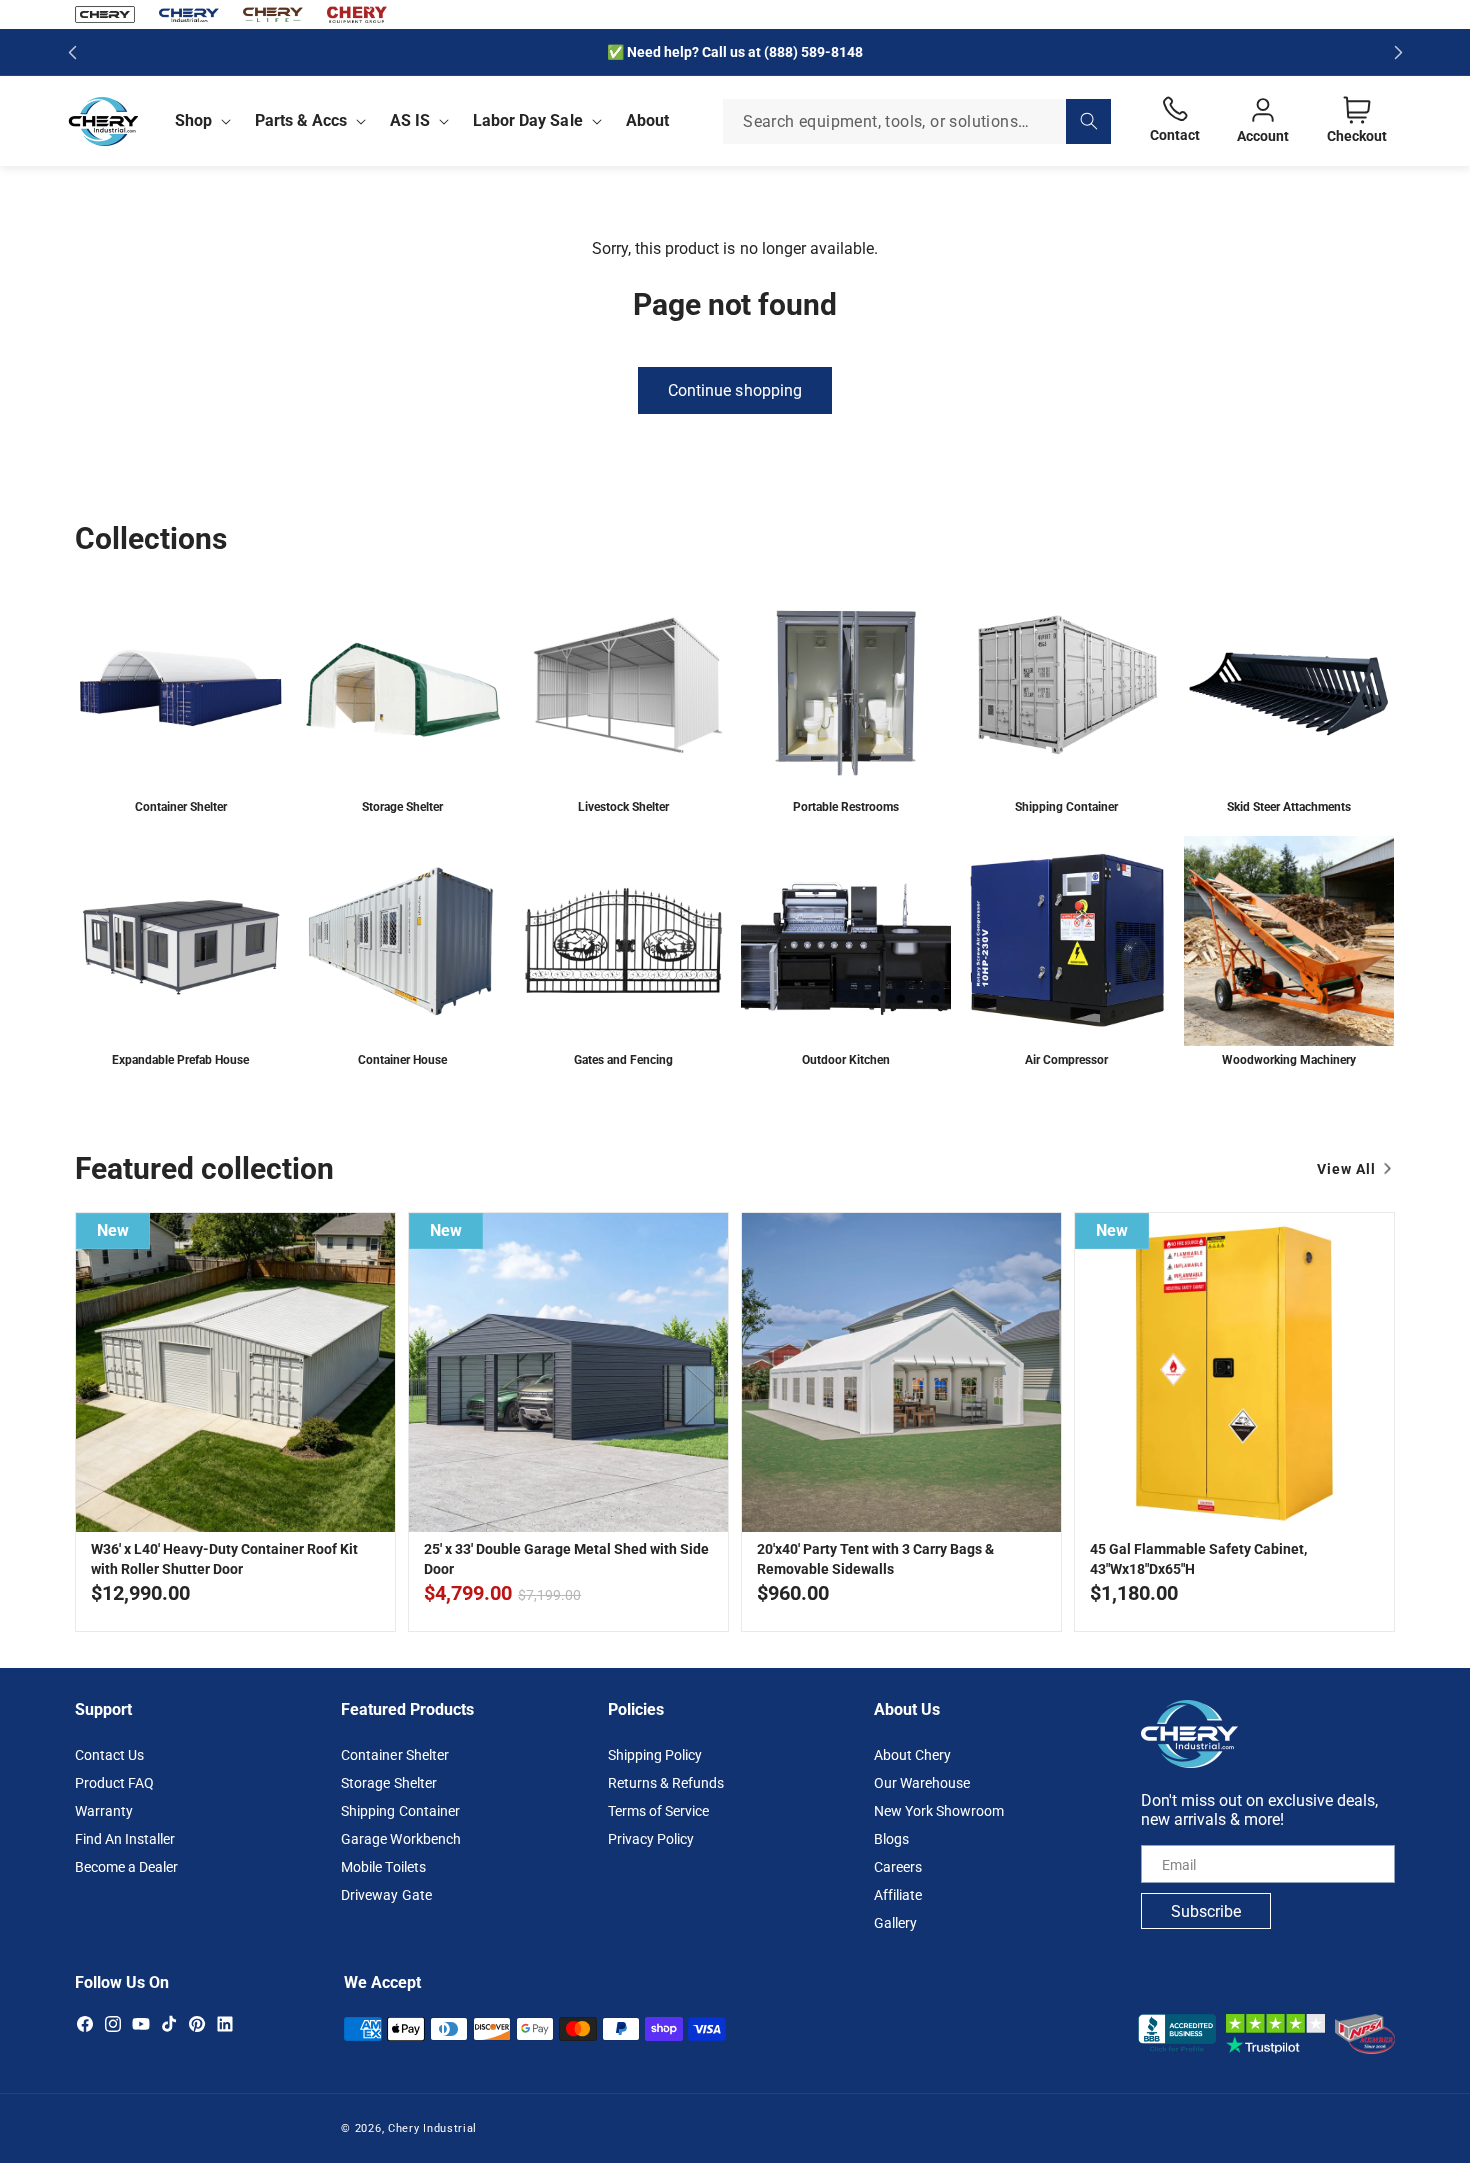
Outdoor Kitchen (845, 1060)
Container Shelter (181, 806)
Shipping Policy (655, 1755)
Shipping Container (1066, 806)
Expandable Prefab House (180, 1060)
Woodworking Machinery (1289, 1060)
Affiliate (898, 1895)
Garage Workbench (400, 1839)
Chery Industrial (432, 2128)
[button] (199, 121)
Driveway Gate (386, 1895)
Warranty (104, 1811)
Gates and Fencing (623, 1060)
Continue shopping (734, 390)
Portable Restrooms (845, 806)
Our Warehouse (922, 1783)
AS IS (410, 120)
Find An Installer (125, 1839)
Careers (898, 1867)
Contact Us (109, 1755)
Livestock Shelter (623, 806)
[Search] (1088, 121)
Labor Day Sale (527, 120)
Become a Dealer (126, 1867)
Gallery (895, 1923)
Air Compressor (1066, 1060)
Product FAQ (114, 1783)
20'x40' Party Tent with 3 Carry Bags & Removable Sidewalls (875, 1559)
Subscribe (1206, 1911)
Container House (402, 1060)
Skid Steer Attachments (1289, 806)
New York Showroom (939, 1811)
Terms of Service (658, 1811)
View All (1346, 1169)
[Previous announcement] (72, 52)
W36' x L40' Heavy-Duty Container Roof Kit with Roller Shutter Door (224, 1559)
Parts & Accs (301, 120)
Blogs (891, 1839)
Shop (193, 120)
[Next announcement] (1398, 52)
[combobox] (917, 121)
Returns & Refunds (666, 1783)
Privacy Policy (651, 1839)
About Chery (912, 1755)
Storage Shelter (402, 806)
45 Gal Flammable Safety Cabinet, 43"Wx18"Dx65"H (1198, 1559)
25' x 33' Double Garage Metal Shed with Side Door (566, 1559)
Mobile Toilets (383, 1867)
